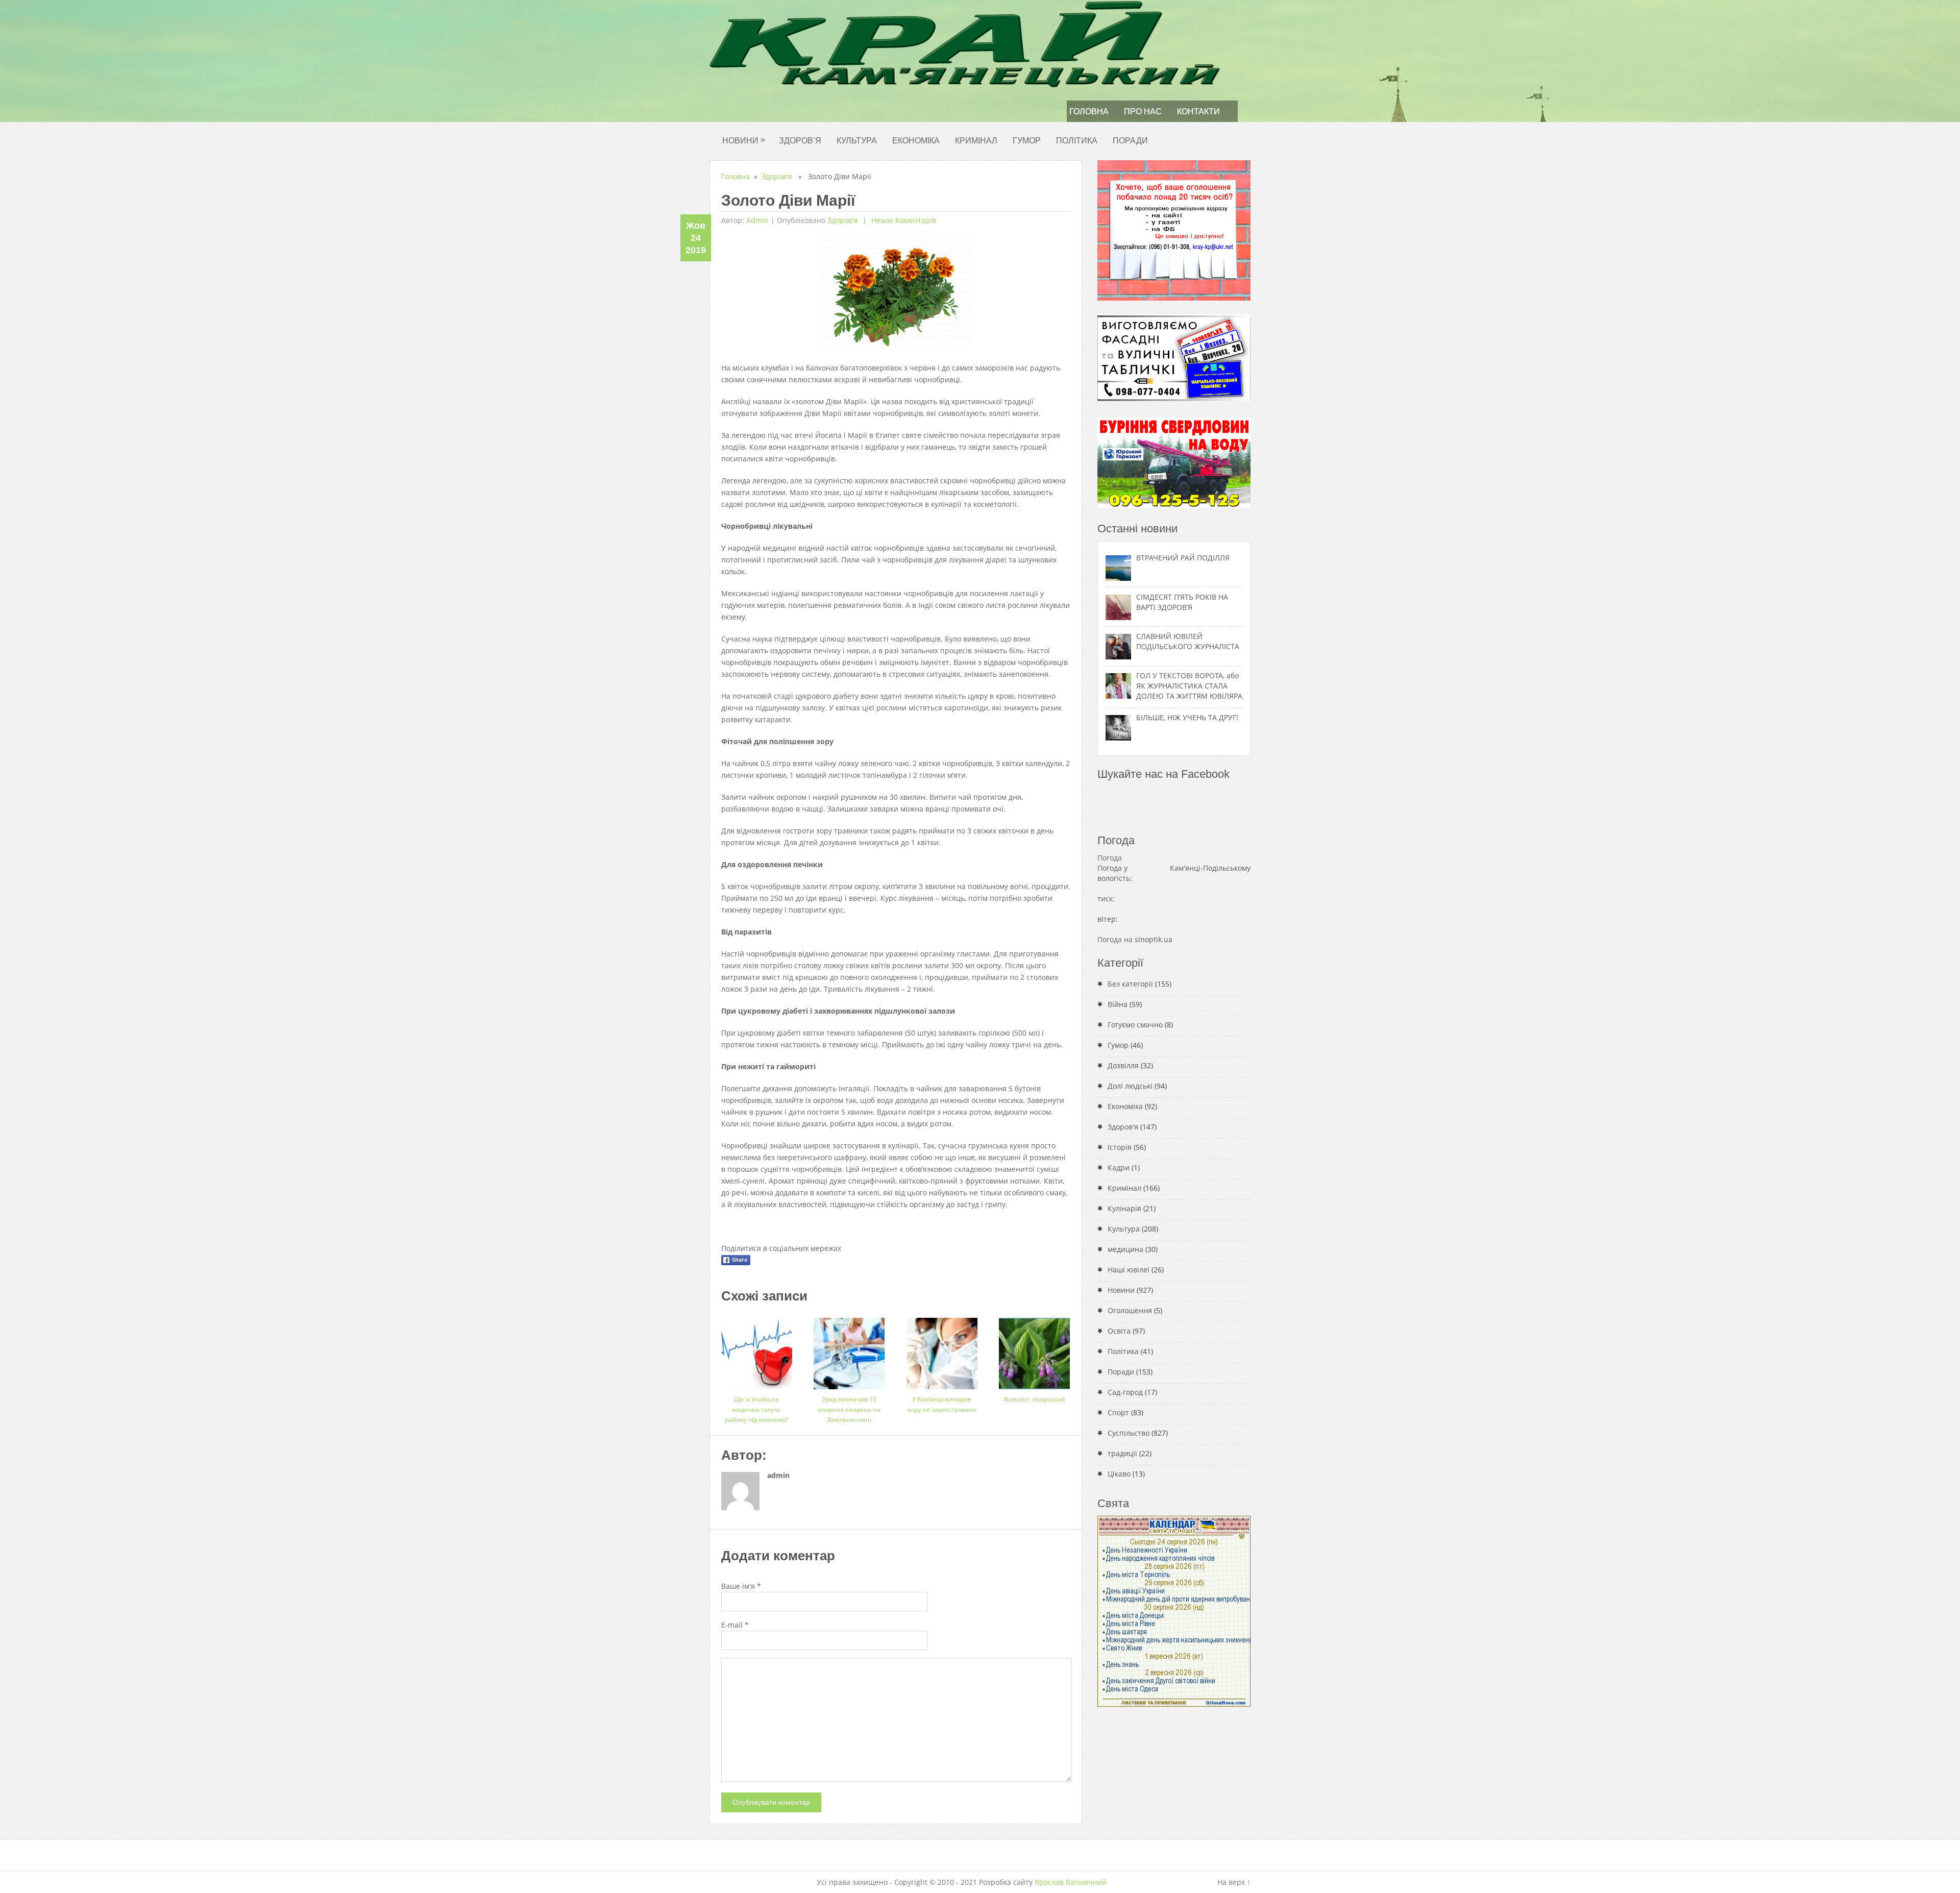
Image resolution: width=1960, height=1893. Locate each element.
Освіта (1119, 1331)
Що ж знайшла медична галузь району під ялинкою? (756, 1409)
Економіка (916, 141)
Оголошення (1130, 1310)
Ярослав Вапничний (1071, 1882)
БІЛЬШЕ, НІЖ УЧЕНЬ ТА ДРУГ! (1187, 717)
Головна (1089, 112)
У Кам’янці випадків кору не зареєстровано (942, 1404)
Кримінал (976, 141)
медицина (1125, 1249)
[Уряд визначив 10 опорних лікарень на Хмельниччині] (849, 1350)
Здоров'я (777, 176)
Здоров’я (800, 141)
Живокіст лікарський (1034, 1399)
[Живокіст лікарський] (1034, 1350)
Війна (1118, 1004)
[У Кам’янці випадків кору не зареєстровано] (942, 1350)
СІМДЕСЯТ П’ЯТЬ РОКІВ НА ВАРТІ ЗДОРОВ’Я (1182, 602)
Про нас (1143, 112)
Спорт (1118, 1412)
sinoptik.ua (1154, 939)
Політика (1077, 141)
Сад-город (1125, 1392)
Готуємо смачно (1135, 1025)
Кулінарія (1124, 1208)
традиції (1122, 1453)
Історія (1120, 1147)
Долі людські (1130, 1086)
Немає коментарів (903, 220)
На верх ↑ (1234, 1882)
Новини (744, 140)
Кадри (1119, 1167)
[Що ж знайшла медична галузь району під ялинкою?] (757, 1350)
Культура (857, 141)
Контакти (1198, 112)
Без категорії (1130, 984)
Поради (1130, 141)
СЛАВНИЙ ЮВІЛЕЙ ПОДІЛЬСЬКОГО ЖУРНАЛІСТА (1188, 641)
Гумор (1027, 141)
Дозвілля (1123, 1065)
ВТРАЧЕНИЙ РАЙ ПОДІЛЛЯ (1183, 558)
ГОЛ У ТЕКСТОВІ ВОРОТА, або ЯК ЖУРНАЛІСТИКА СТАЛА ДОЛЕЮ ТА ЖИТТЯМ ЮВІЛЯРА (1189, 686)
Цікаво (1119, 1474)
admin (757, 220)
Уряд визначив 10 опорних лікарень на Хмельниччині (849, 1409)
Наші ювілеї (1129, 1270)
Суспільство (1129, 1433)
